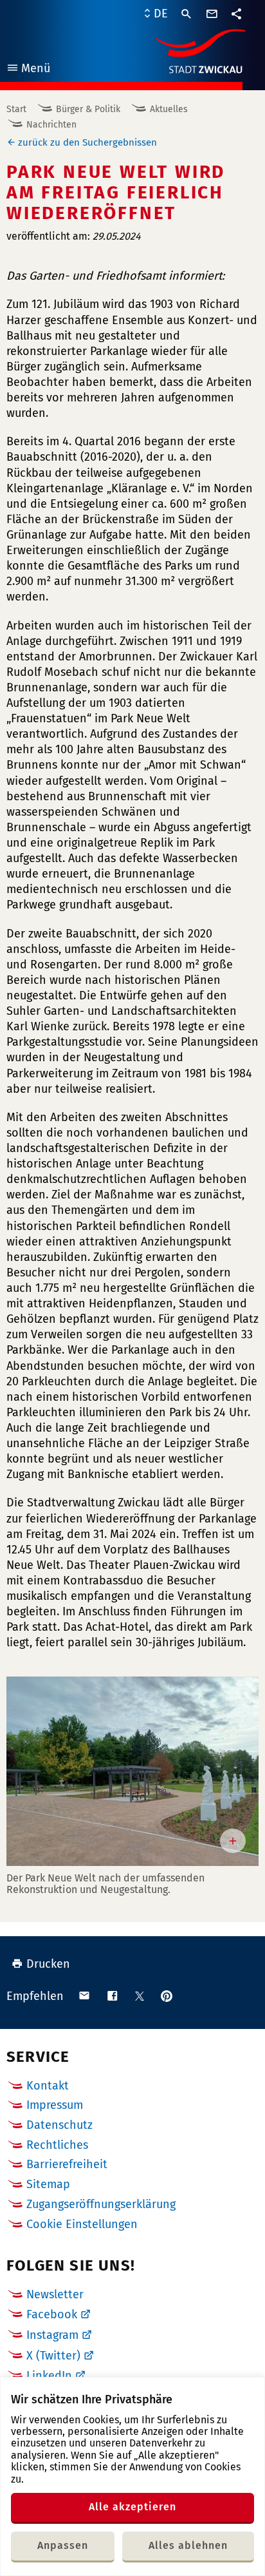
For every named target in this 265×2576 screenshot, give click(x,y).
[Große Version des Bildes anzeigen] (132, 1771)
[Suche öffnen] (187, 14)
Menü (28, 70)
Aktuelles (169, 109)
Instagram (52, 2335)
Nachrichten (51, 125)
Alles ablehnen (188, 2545)
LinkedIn (49, 2376)
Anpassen (63, 2545)
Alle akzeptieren (132, 2507)
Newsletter (55, 2294)
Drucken (48, 1964)
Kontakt (48, 2086)
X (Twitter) (53, 2356)
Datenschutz (59, 2125)
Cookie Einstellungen (82, 2225)
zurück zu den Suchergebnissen (87, 142)
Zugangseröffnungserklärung (101, 2204)
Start (16, 109)
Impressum (55, 2105)
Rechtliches (57, 2145)
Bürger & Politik (88, 109)
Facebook (52, 2314)
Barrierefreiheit (67, 2164)
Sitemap (48, 2184)
